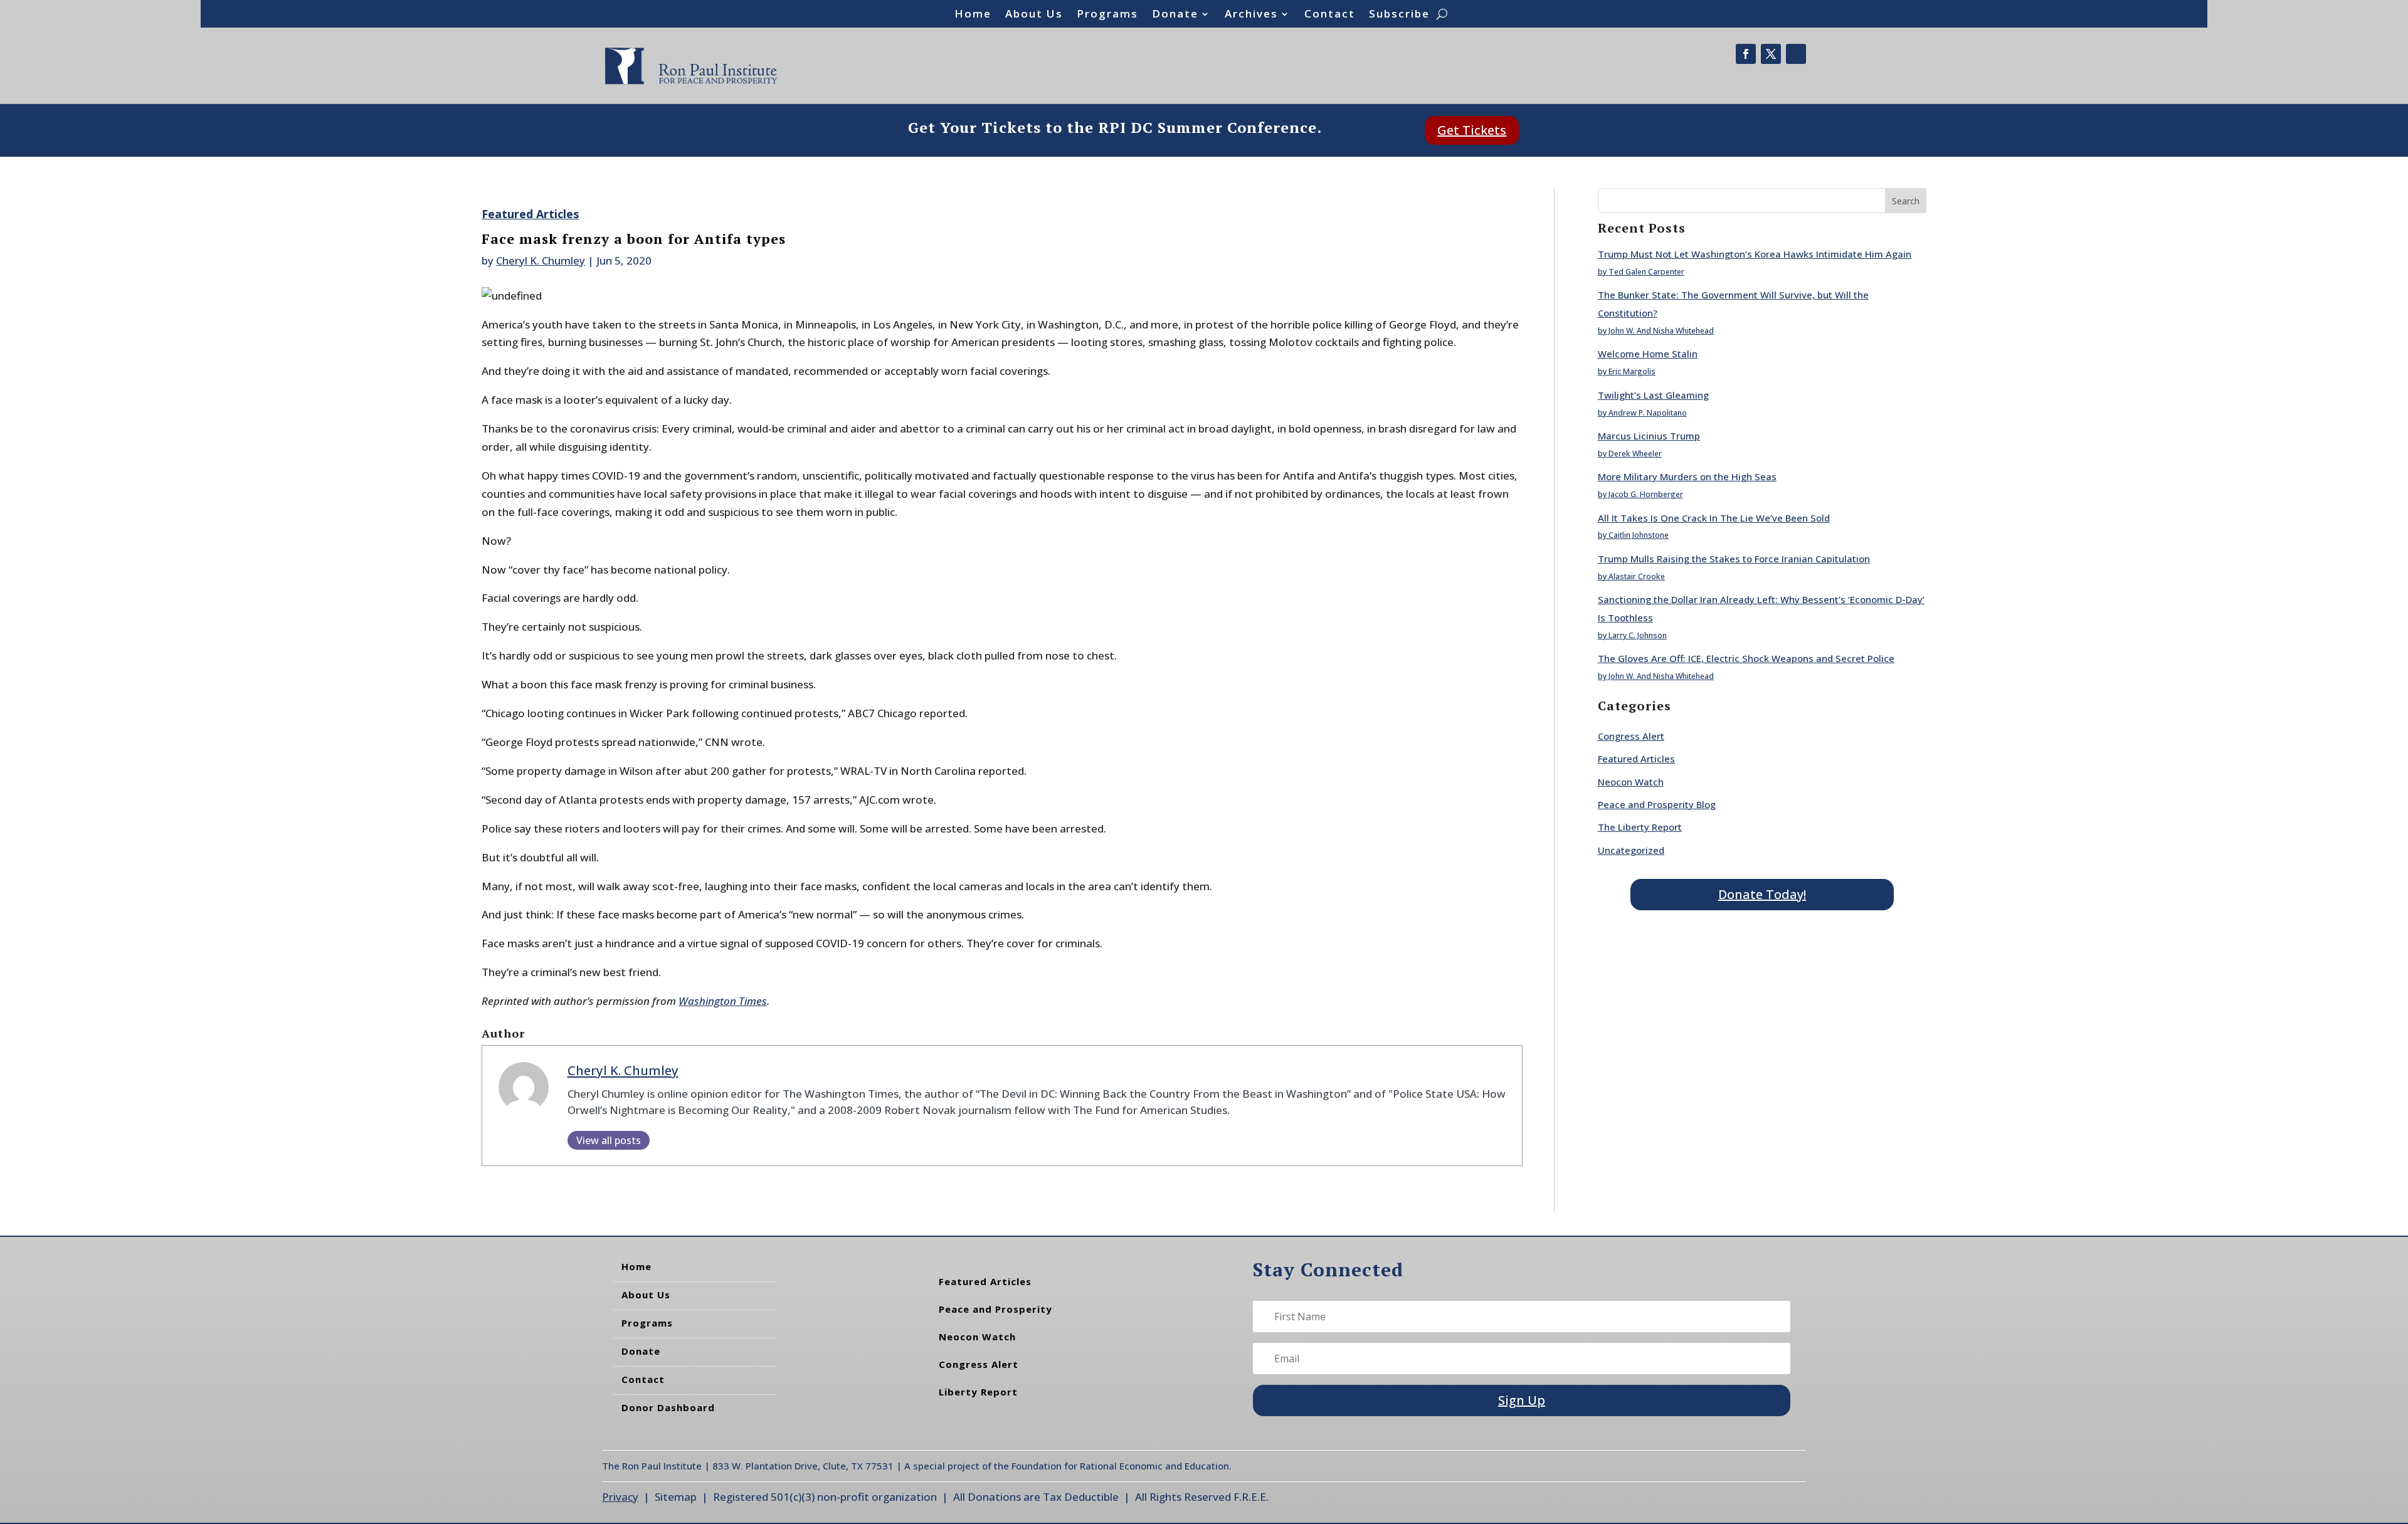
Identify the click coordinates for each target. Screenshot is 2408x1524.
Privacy (620, 1497)
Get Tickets (1472, 130)
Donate (1175, 15)
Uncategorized (1631, 850)
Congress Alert (1631, 736)
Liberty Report (978, 1392)
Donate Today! (1762, 894)
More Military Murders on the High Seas (1687, 476)
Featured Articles (530, 214)
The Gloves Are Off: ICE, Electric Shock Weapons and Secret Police (1746, 658)
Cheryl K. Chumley (541, 260)
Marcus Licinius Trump (1649, 436)
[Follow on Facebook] (1746, 54)
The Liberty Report (1640, 827)
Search (1906, 201)
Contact (1330, 15)
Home (973, 15)
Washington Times (723, 1001)
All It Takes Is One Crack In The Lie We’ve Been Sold (1714, 518)
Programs (1107, 15)
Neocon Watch (1631, 782)
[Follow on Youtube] (1796, 54)
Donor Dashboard (668, 1407)
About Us (1034, 15)
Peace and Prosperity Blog (1657, 804)
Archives (1251, 15)
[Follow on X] (1771, 54)
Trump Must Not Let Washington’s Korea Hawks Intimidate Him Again (1755, 254)
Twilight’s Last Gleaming (1653, 395)
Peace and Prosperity (995, 1309)
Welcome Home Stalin (1648, 354)
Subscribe (1399, 15)
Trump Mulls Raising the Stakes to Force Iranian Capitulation (1734, 559)
